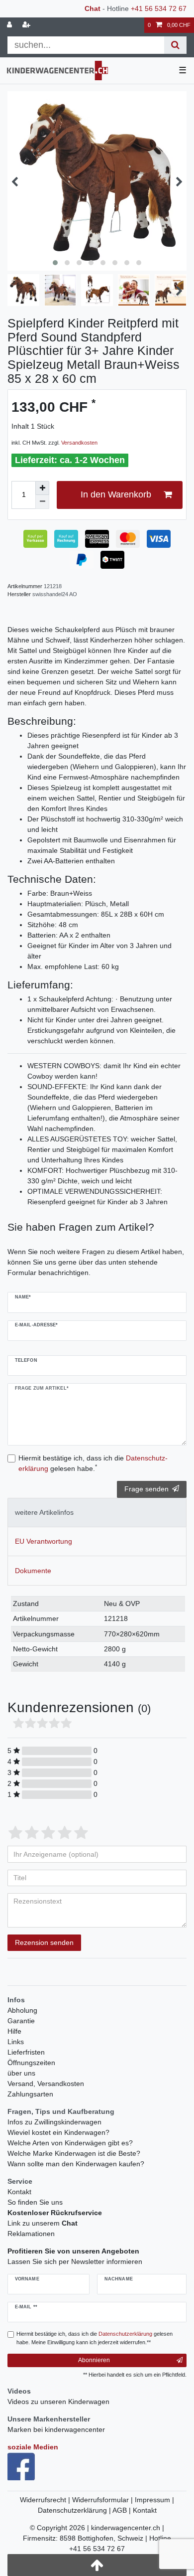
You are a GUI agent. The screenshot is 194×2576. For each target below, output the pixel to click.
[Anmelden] (10, 25)
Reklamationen (31, 2234)
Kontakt (19, 2192)
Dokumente (33, 1571)
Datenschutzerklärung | (75, 2510)
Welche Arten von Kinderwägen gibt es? (70, 2143)
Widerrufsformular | (103, 2500)
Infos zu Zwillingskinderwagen (54, 2122)
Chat (93, 8)
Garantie (21, 2021)
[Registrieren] (27, 25)
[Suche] (175, 45)
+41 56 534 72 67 (159, 8)
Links (16, 2042)
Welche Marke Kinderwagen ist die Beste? (74, 2153)
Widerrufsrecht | (46, 2500)
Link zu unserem (43, 2223)
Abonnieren (94, 2360)
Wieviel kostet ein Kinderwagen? (58, 2132)
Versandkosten (79, 443)
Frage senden (146, 1489)
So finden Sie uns (35, 2202)
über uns (21, 2073)
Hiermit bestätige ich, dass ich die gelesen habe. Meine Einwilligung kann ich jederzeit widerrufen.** (95, 2338)
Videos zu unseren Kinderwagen (58, 2402)
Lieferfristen (26, 2052)
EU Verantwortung (44, 1541)
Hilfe (14, 2031)
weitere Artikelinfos (44, 1512)
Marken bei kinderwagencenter (56, 2429)
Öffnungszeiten (31, 2063)
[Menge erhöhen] (42, 488)
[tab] (97, 1513)
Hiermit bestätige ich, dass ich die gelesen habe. (93, 1463)
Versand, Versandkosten (46, 2084)
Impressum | (154, 2500)
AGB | (123, 2510)
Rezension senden (44, 1942)
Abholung (22, 2010)
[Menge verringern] (42, 502)
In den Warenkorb (116, 494)
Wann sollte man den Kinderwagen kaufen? (76, 2164)
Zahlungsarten (30, 2094)
